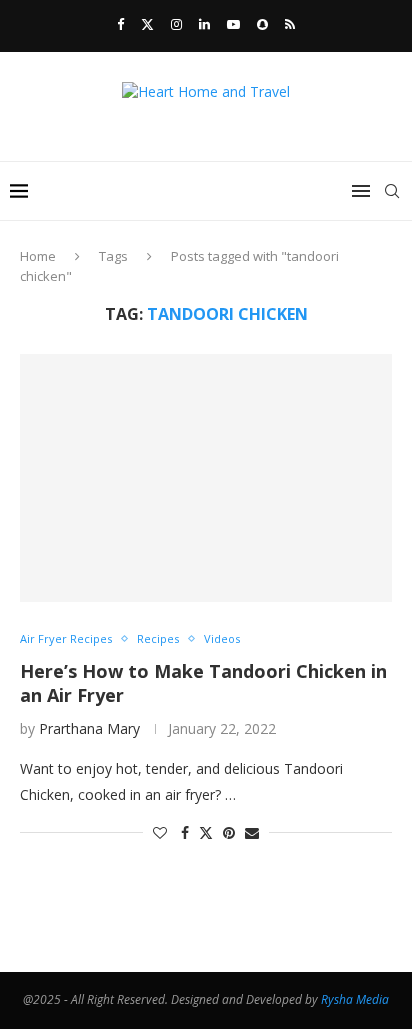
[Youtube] (233, 24)
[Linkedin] (204, 24)
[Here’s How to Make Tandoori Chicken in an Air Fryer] (206, 478)
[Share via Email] (252, 832)
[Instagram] (176, 24)
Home (38, 256)
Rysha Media (355, 999)
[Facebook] (120, 24)
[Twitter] (147, 24)
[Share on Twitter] (206, 832)
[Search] (392, 191)
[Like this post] (160, 832)
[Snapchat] (262, 24)
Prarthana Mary (89, 728)
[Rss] (290, 24)
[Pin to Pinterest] (229, 832)
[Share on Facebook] (185, 832)
